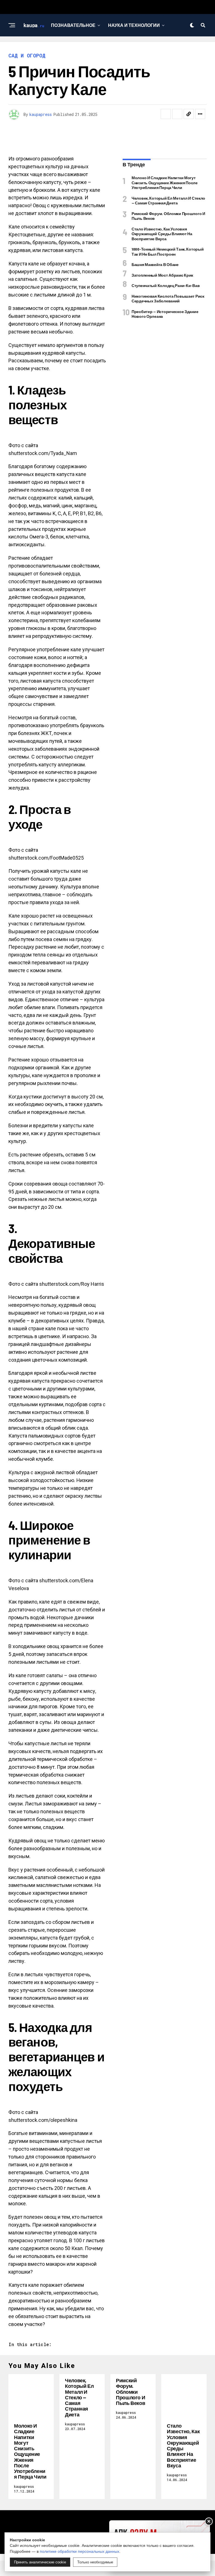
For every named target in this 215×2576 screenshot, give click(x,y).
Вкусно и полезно (73, 48)
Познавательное (73, 25)
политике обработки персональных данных (80, 2551)
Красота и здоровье (135, 48)
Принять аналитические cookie (40, 2562)
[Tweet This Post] (177, 114)
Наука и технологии (134, 25)
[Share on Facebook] (166, 114)
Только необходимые (95, 2562)
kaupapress (41, 114)
